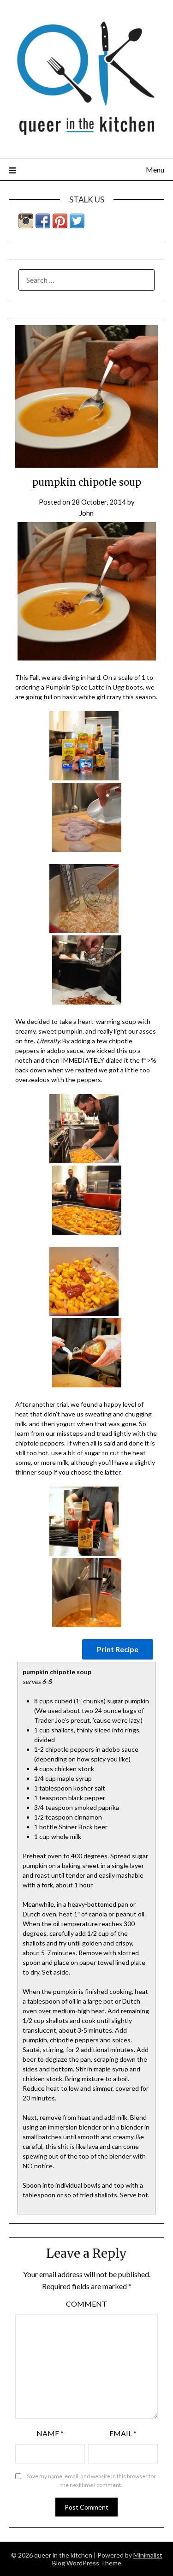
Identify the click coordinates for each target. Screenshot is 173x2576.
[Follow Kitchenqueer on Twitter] (77, 225)
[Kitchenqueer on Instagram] (26, 225)
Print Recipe (118, 1649)
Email (123, 2433)
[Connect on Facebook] (43, 225)
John (86, 513)
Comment (86, 2304)
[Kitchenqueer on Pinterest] (60, 225)
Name (50, 2433)
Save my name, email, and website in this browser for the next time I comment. (91, 2481)
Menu (155, 170)
